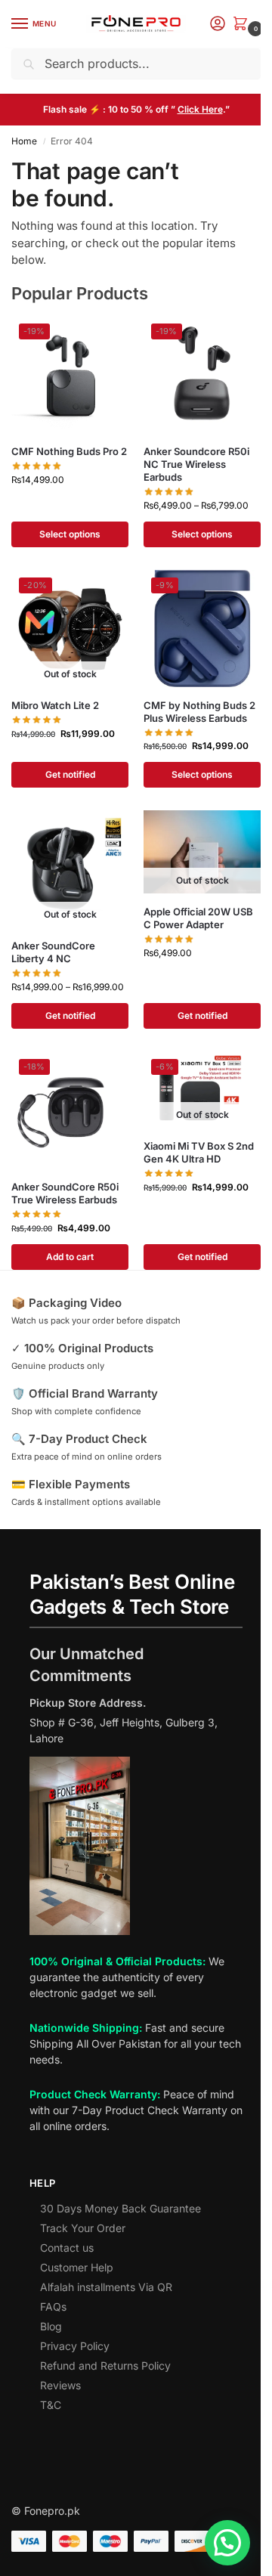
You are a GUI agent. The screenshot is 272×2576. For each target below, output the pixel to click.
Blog (51, 2326)
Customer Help (77, 2267)
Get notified (70, 774)
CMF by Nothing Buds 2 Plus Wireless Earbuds (199, 712)
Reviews (60, 2385)
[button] (243, 25)
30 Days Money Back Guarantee (121, 2208)
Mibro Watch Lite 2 (55, 705)
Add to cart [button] (70, 1257)
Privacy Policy (75, 2346)
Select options (70, 534)
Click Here (200, 109)
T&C (51, 2405)
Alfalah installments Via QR (106, 2287)
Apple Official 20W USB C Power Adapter (198, 918)
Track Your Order (83, 2228)
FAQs (53, 2307)
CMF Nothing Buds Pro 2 (69, 451)
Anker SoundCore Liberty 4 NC (53, 952)
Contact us (67, 2248)
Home (24, 141)
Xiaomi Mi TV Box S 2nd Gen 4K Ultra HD (199, 1152)
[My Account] (218, 25)
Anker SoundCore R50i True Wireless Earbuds (65, 1193)
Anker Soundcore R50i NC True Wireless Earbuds (196, 464)
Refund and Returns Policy (105, 2365)
